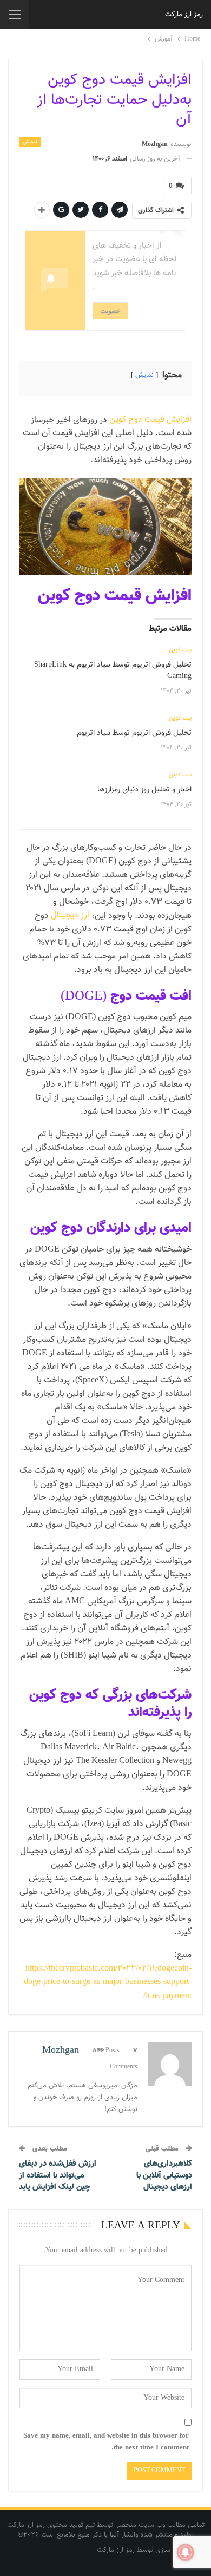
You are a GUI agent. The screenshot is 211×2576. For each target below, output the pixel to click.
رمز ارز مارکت (184, 15)
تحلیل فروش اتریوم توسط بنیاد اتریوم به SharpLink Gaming (113, 671)
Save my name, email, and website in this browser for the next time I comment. (106, 2442)
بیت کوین (180, 650)
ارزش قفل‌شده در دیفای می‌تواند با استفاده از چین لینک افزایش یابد (58, 2175)
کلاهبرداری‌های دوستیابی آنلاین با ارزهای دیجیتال (164, 2175)
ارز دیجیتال (70, 916)
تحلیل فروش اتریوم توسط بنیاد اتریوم (134, 733)
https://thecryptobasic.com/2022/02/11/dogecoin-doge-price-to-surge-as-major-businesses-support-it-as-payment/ (108, 1982)
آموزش (30, 142)
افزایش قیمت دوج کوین (150, 420)
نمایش (144, 375)
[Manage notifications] (186, 2552)
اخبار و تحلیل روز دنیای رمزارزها (144, 790)
